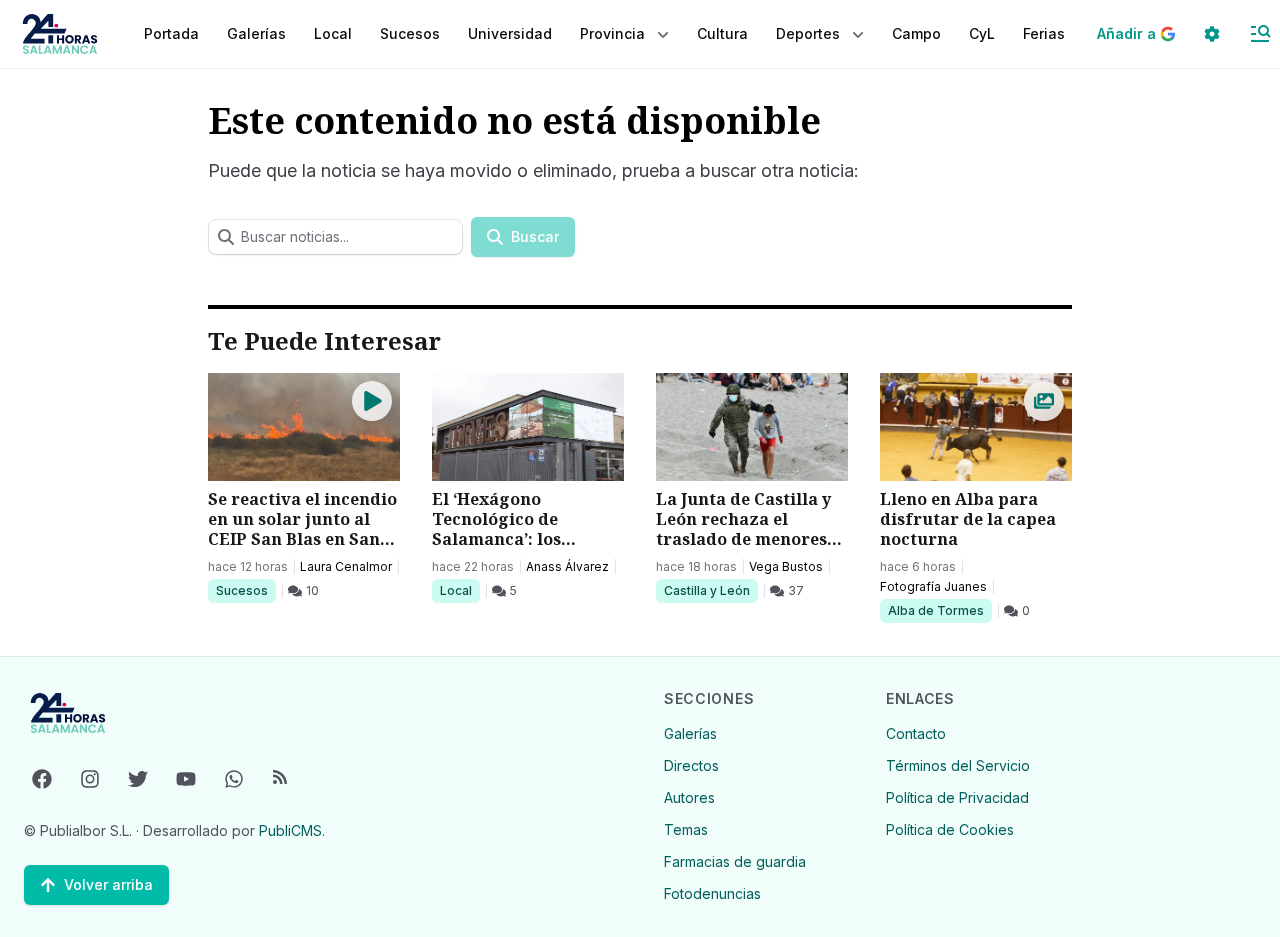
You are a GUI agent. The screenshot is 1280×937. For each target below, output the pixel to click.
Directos (691, 765)
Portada (171, 33)
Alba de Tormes (935, 610)
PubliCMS (290, 830)
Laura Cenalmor (346, 566)
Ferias (1044, 33)
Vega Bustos (786, 566)
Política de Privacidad (957, 797)
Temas (686, 829)
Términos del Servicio (958, 765)
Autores (689, 797)
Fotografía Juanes (933, 586)
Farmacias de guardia (735, 861)
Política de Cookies (950, 829)
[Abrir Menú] (1260, 34)
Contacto (916, 733)
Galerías (256, 33)
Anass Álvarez (567, 566)
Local (459, 590)
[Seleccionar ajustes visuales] (1212, 34)
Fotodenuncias (712, 893)
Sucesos (245, 590)
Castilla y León (706, 590)
